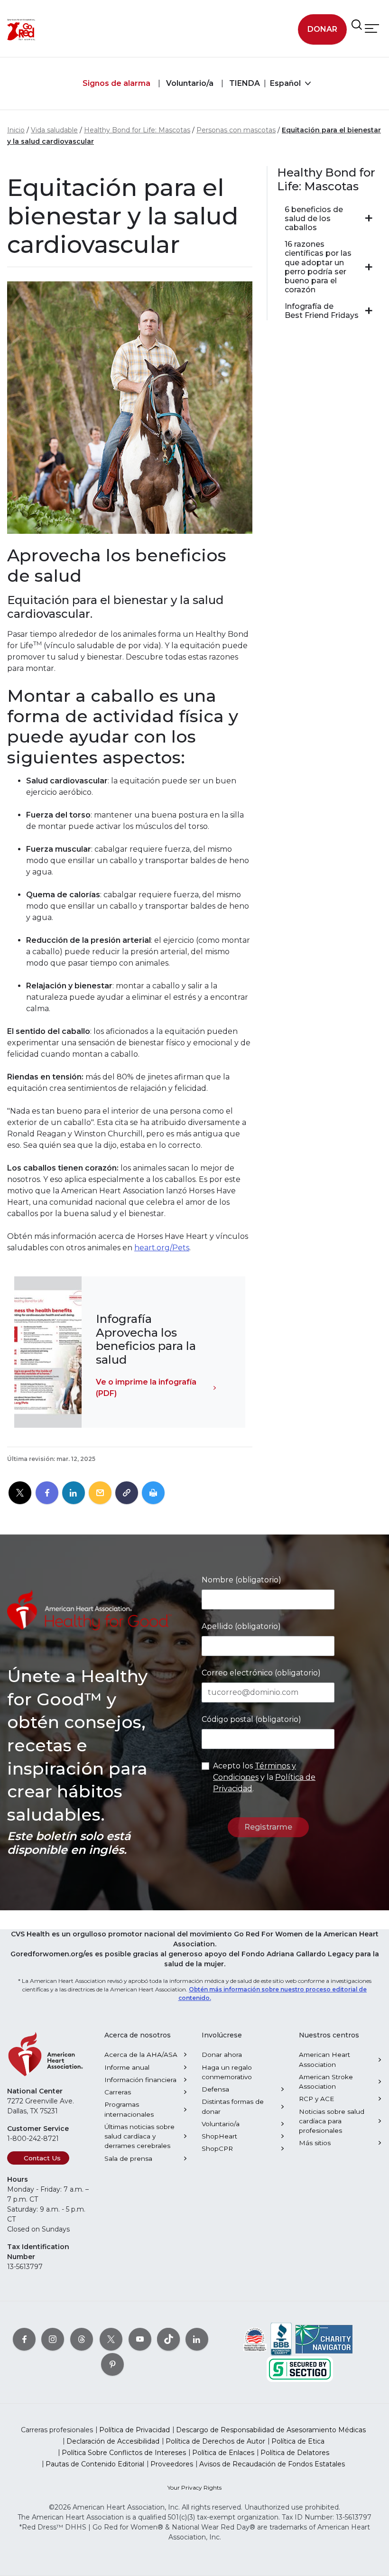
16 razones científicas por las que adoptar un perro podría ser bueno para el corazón (318, 267)
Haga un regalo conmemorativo (227, 2072)
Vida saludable (54, 130)
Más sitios (315, 2143)
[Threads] (82, 2339)
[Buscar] (357, 25)
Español (286, 83)
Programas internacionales (129, 2109)
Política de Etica (298, 2441)
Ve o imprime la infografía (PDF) (146, 1388)
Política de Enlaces (223, 2453)
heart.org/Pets (162, 1248)
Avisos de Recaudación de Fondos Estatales (272, 2464)
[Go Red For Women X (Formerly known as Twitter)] (111, 2339)
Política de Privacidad (134, 2430)
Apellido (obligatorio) (241, 1626)
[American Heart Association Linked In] (197, 2339)
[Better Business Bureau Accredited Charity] (281, 2339)
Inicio (16, 130)
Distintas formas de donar (233, 2106)
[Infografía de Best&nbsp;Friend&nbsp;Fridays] (369, 311)
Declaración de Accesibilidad (113, 2441)
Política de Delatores (295, 2453)
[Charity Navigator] (324, 2339)
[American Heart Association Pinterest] (112, 2364)
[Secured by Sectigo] (300, 2369)
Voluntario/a (189, 83)
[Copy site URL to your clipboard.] (127, 1493)
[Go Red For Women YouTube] (140, 2339)
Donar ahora (222, 2055)
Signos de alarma (116, 83)
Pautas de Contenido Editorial (95, 2464)
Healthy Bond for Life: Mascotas (137, 130)
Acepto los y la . (264, 1777)
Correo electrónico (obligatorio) (261, 1673)
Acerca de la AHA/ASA (141, 2055)
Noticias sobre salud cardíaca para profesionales (332, 2121)
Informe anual (127, 2067)
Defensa (215, 2089)
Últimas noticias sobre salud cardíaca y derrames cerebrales (139, 2136)
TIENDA (244, 83)
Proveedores (172, 2464)
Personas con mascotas (236, 130)
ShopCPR (217, 2148)
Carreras (118, 2092)
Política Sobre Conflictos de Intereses (124, 2453)
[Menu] (372, 28)
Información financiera (140, 2080)
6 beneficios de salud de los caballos (314, 219)
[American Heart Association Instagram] (53, 2339)
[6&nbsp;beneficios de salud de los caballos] (369, 218)
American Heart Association (324, 2059)
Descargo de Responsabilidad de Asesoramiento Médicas (271, 2430)
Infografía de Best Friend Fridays (322, 311)
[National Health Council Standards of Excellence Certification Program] (255, 2339)
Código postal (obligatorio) (251, 1719)
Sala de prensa (128, 2158)
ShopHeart (219, 2136)
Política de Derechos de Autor (215, 2441)
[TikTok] (168, 2339)
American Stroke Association (326, 2082)
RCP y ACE (316, 2099)
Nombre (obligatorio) (241, 1580)
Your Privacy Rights (194, 2488)
